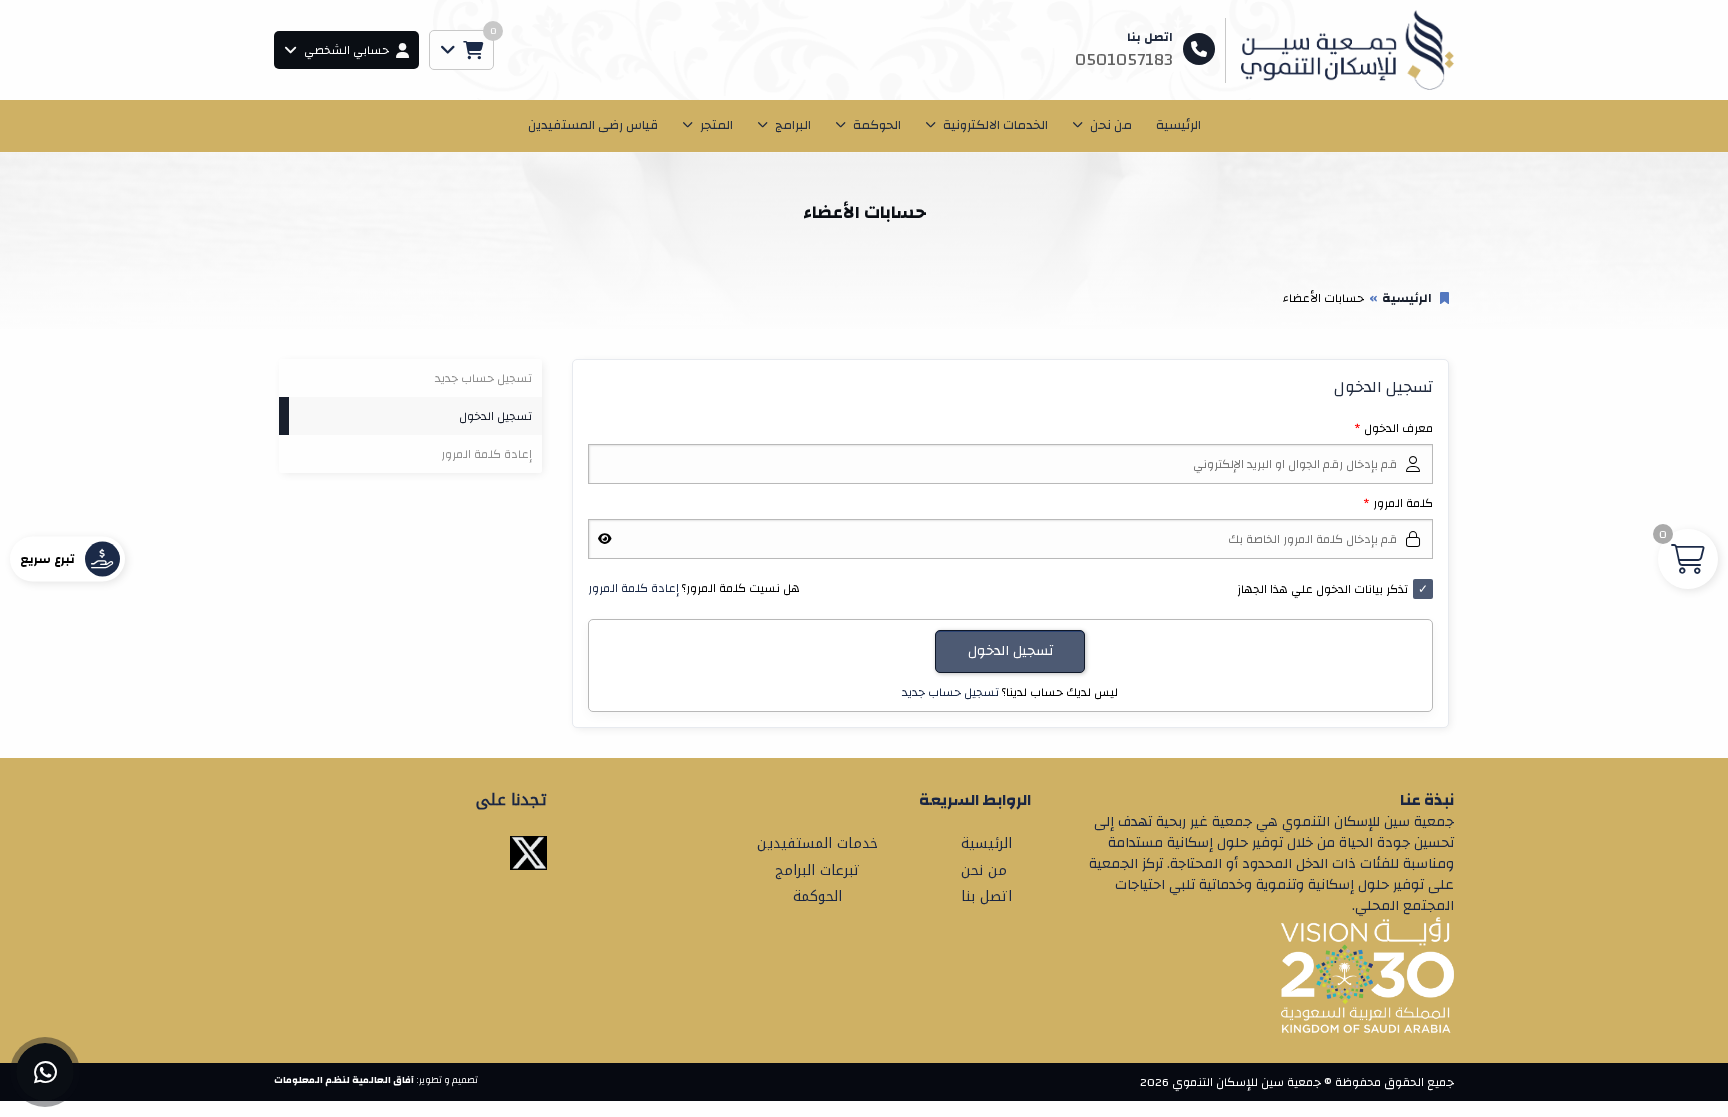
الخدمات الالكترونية (995, 125)
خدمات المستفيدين (817, 843)
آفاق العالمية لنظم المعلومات (344, 1080)
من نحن (1111, 125)
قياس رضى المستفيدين (593, 125)
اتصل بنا (986, 896)
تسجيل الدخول (495, 416)
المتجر (716, 125)
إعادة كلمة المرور (633, 588)
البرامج (793, 125)
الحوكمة (877, 125)
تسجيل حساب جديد (950, 692)
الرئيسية (1178, 125)
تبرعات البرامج (817, 870)
